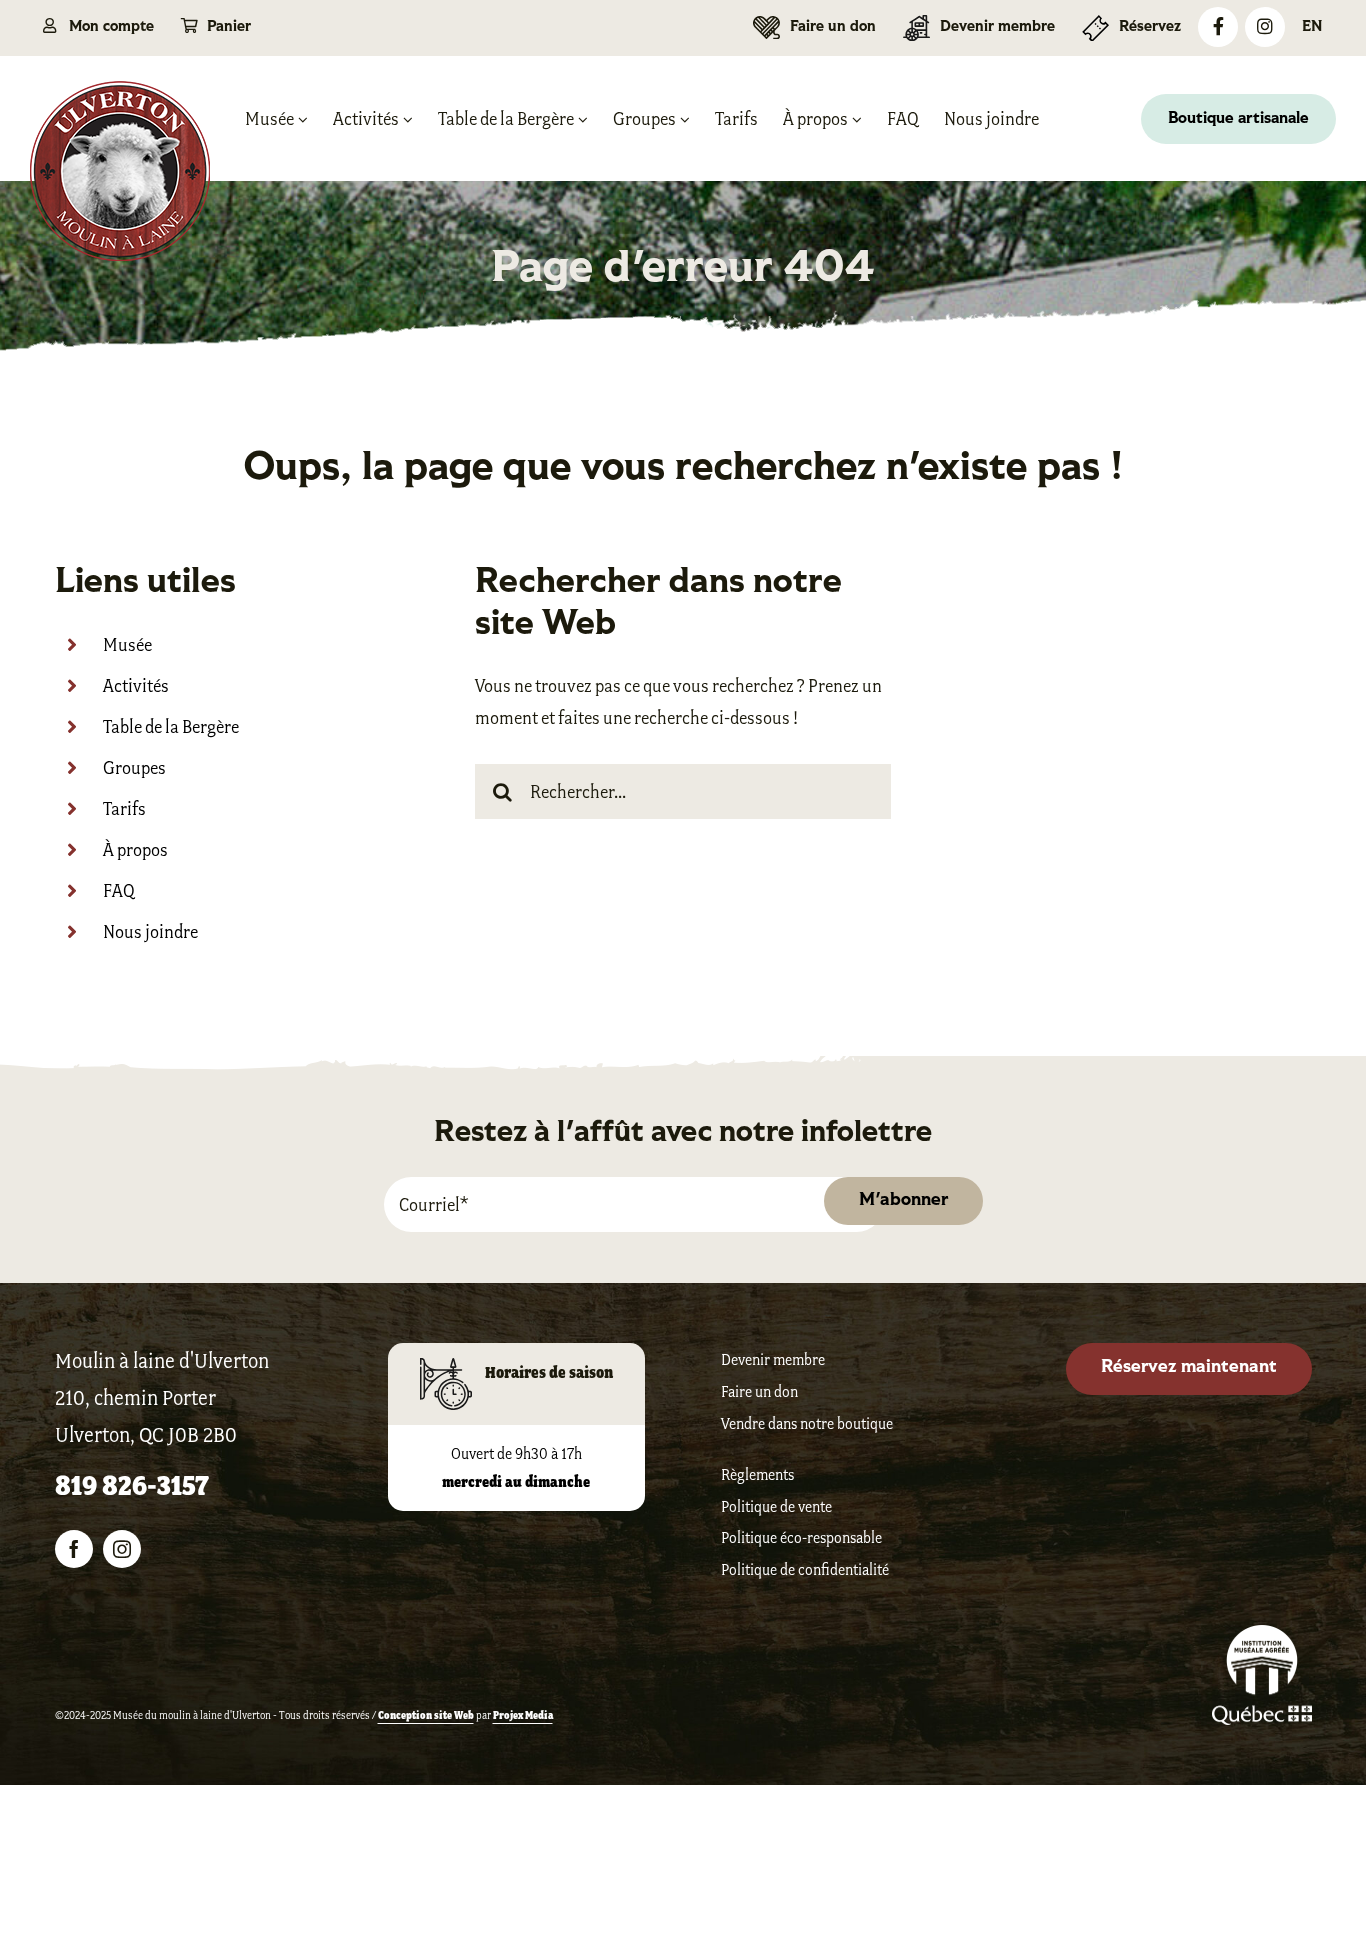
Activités (136, 686)
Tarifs (124, 809)
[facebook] (74, 1549)
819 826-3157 (132, 1485)
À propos (135, 850)
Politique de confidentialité (805, 1569)
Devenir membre (773, 1359)
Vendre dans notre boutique (807, 1423)
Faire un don (759, 1391)
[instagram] (122, 1549)
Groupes (134, 768)
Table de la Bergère (171, 727)
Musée (127, 645)
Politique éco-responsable (801, 1537)
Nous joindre (150, 932)
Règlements (757, 1474)
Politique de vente (776, 1506)
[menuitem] (1312, 27)
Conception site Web (426, 1715)
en (1312, 27)
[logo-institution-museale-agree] (1262, 1636)
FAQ (119, 891)
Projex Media (523, 1715)
